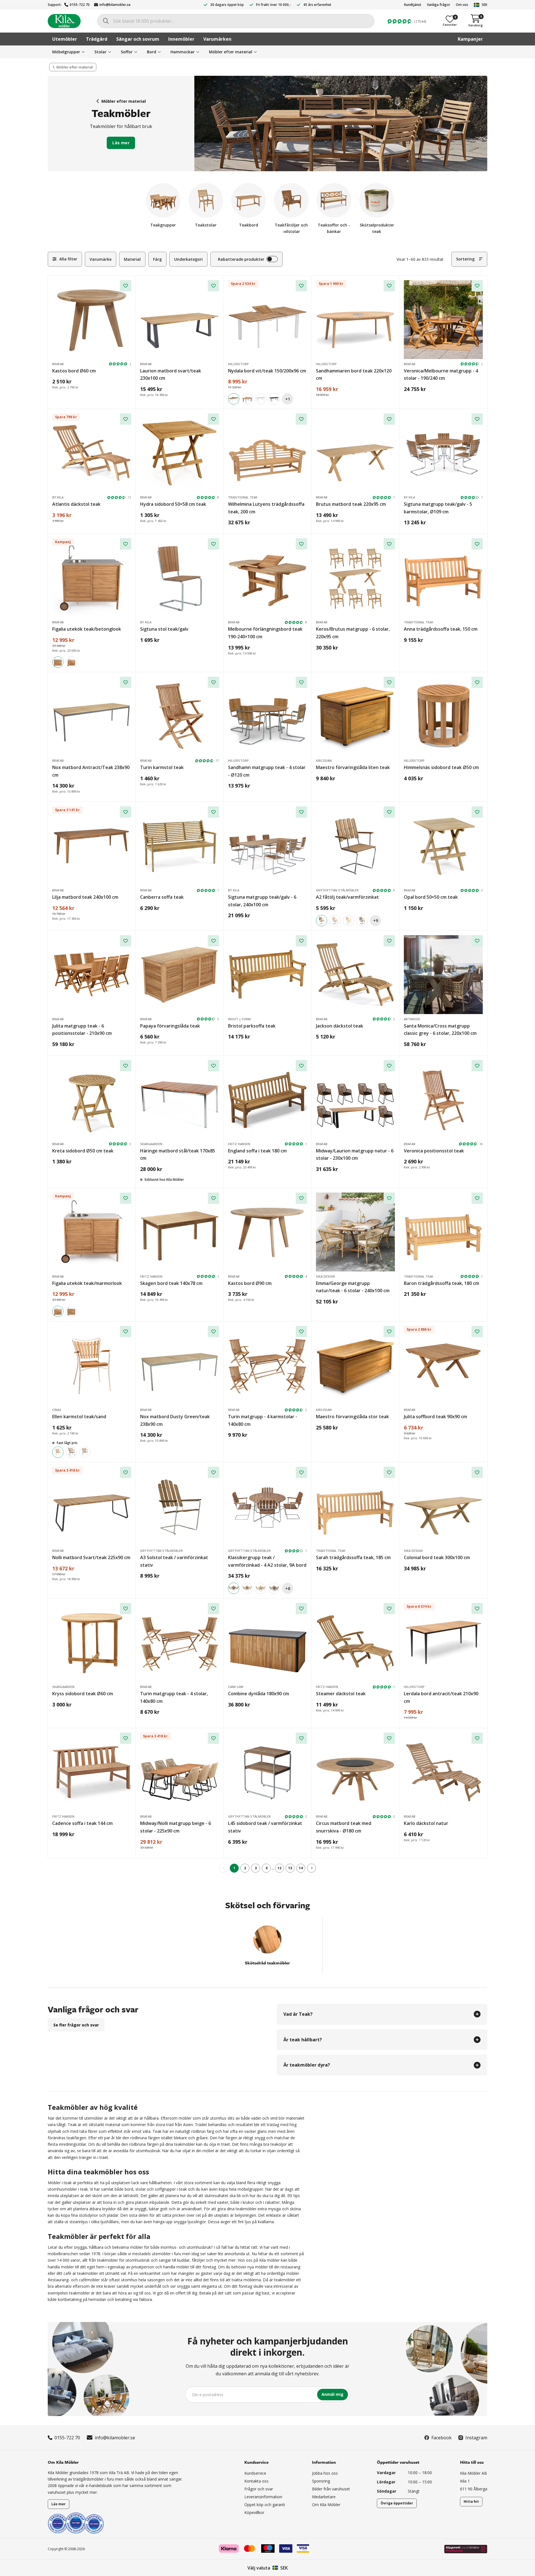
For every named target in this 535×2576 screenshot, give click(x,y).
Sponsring (321, 2481)
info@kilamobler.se (115, 5)
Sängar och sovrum (138, 39)
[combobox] (236, 21)
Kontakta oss (256, 2481)
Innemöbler (181, 39)
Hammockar (183, 52)
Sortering (465, 259)
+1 (288, 399)
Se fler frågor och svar (76, 2025)
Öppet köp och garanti (265, 2505)
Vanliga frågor (439, 5)
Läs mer (121, 143)
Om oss (462, 5)
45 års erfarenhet (317, 5)
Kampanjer (470, 39)
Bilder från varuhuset (331, 2489)
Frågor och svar (259, 2489)
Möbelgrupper (66, 52)
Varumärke (101, 259)
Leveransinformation (263, 2497)
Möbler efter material (231, 52)
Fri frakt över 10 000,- (274, 5)
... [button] (273, 1868)
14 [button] (301, 1868)
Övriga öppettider (397, 2503)
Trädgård (97, 39)
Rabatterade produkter (241, 259)
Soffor (127, 52)
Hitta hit (471, 2501)
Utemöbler (65, 39)
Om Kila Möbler (326, 2505)
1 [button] (234, 1868)
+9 (376, 920)
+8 (288, 1588)
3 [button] (256, 1868)
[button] (311, 1868)
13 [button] (290, 1868)
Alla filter (68, 259)
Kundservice (255, 2473)
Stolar (100, 52)
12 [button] (279, 1868)
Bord (152, 52)
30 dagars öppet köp (227, 5)
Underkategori (188, 259)
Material (132, 259)
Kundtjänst (413, 5)
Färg (157, 259)
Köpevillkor (254, 2512)
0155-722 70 (80, 5)
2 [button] (245, 1868)
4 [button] (266, 1868)
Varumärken (217, 39)
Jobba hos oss (325, 2473)
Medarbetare (324, 2497)
